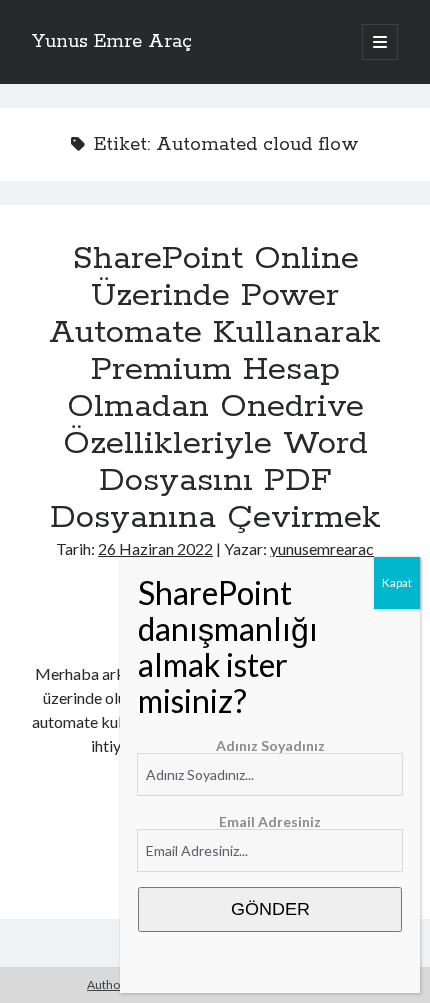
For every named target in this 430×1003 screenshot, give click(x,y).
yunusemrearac (322, 548)
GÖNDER (270, 909)
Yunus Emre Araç (112, 42)
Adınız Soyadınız (270, 745)
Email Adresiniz (270, 821)
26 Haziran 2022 (155, 548)
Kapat (397, 582)
